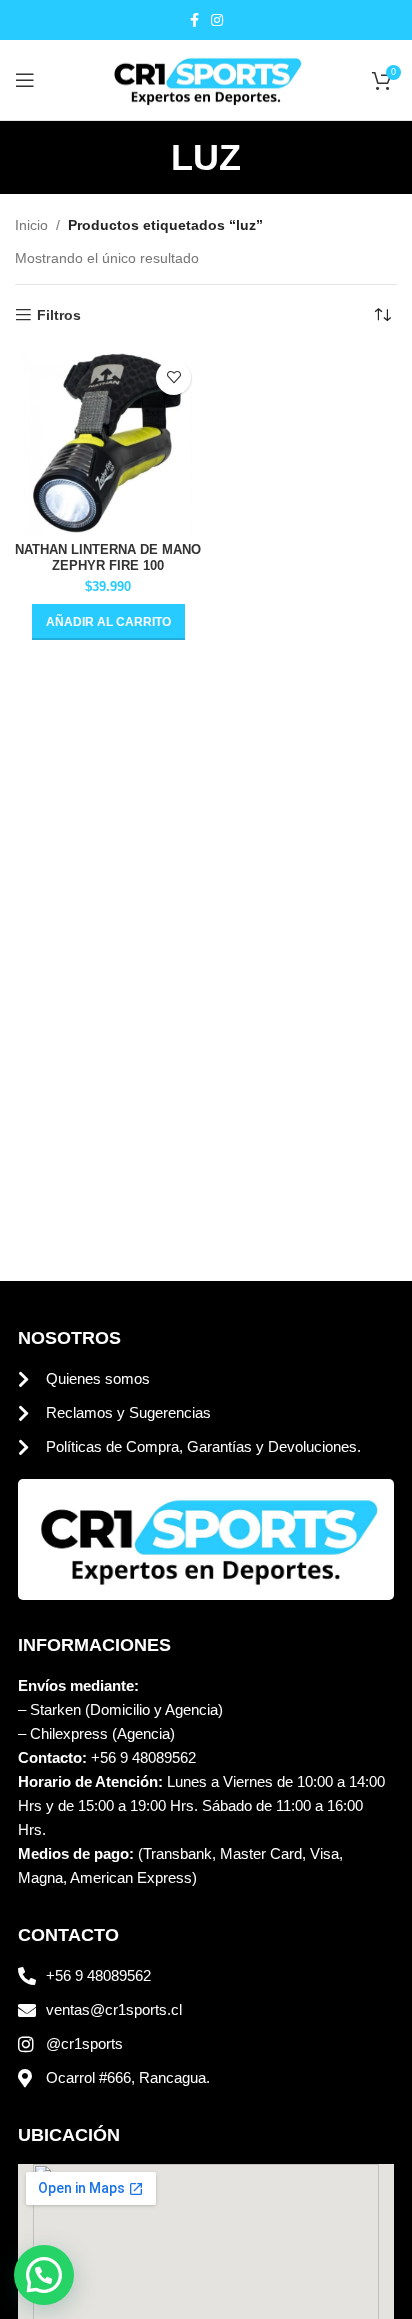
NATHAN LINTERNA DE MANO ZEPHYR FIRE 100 (108, 557)
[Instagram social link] (217, 20)
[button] (108, 622)
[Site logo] (206, 79)
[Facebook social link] (194, 20)
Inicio (31, 225)
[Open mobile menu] (25, 80)
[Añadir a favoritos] (173, 377)
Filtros (59, 315)
